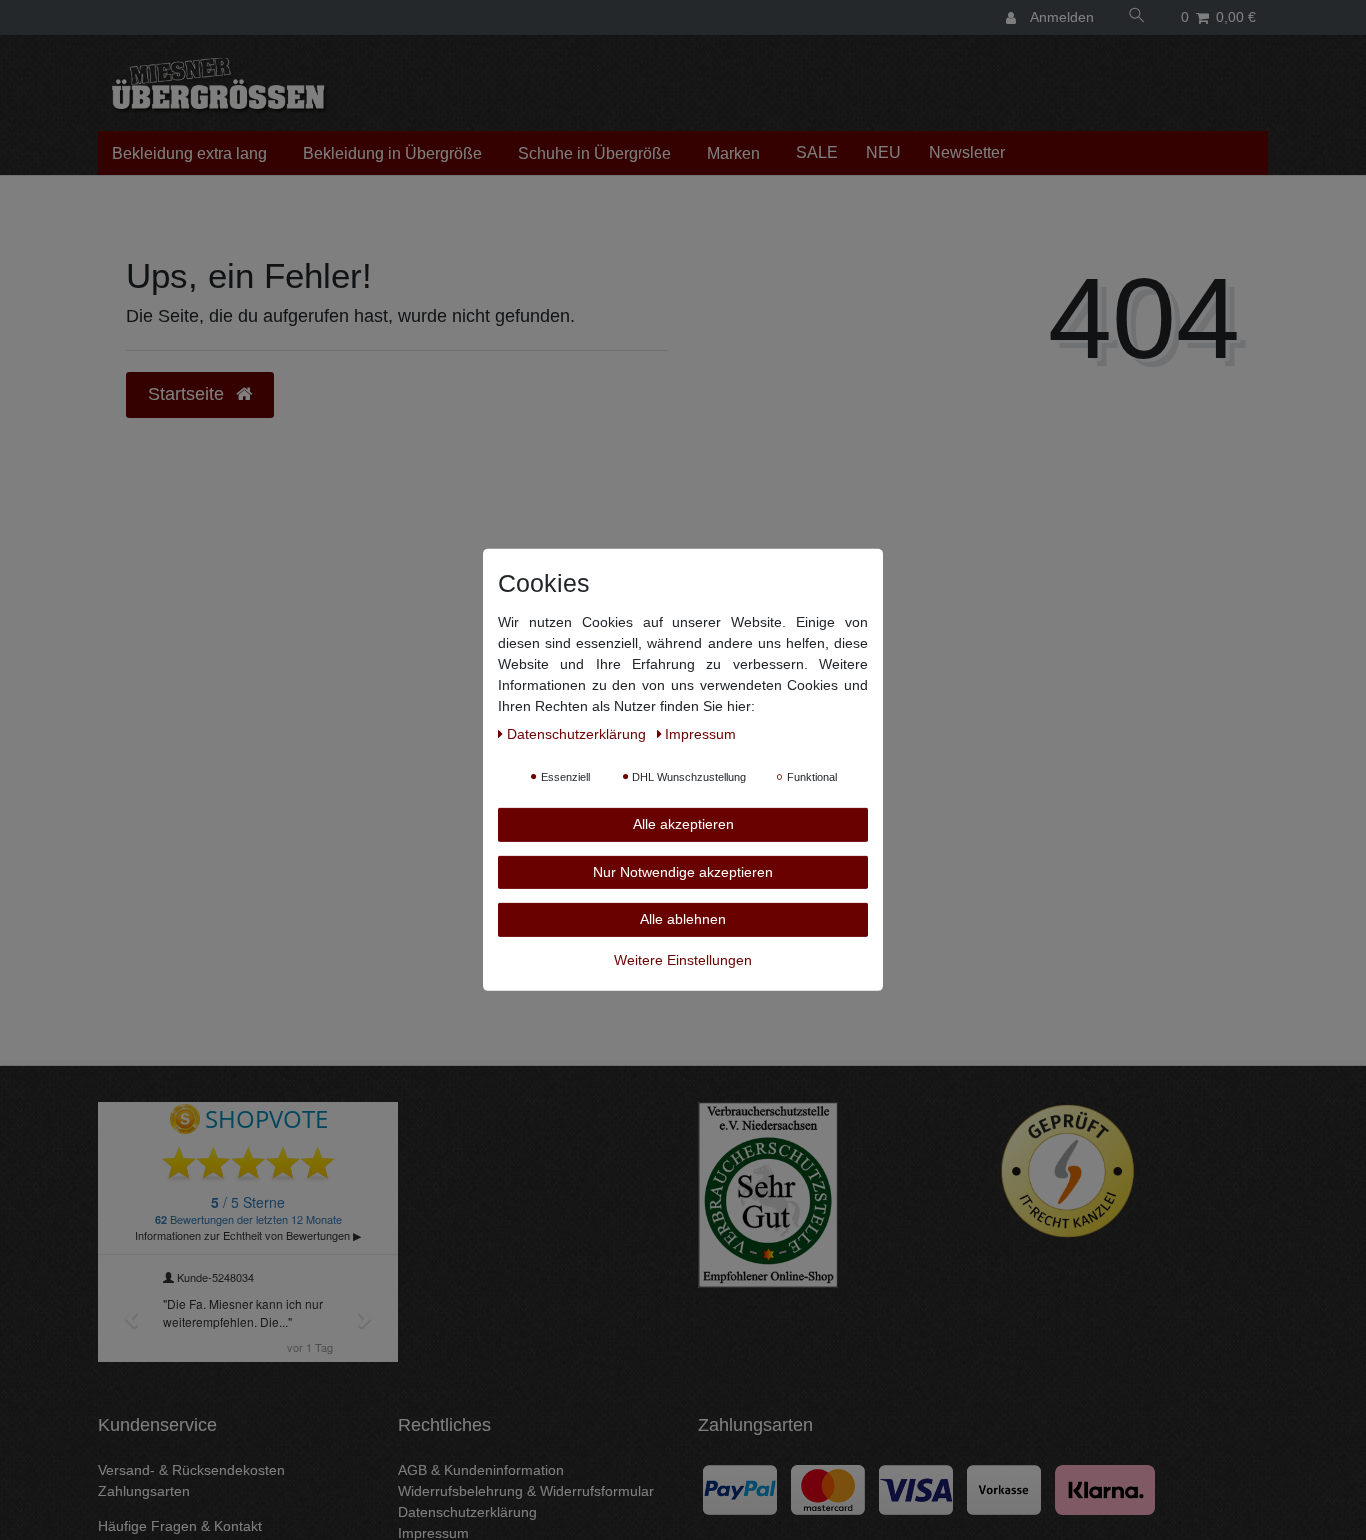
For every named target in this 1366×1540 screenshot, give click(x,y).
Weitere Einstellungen (683, 959)
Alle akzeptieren (683, 824)
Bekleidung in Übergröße (392, 153)
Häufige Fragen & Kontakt (180, 1526)
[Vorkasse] (1004, 1488)
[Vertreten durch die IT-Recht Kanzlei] (1068, 1171)
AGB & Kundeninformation (481, 1470)
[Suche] (1136, 17)
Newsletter (967, 152)
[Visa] (916, 1488)
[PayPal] (740, 1488)
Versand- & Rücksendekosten (191, 1470)
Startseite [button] (188, 394)
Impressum (700, 734)
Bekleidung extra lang (189, 153)
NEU (883, 152)
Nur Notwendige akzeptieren (683, 871)
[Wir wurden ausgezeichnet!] (768, 1194)
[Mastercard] (828, 1488)
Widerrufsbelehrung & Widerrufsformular (526, 1491)
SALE (817, 152)
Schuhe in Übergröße (594, 153)
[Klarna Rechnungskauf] (1105, 1488)
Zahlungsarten (144, 1491)
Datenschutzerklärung (467, 1512)
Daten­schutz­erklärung (578, 734)
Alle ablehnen (683, 919)
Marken (733, 153)
